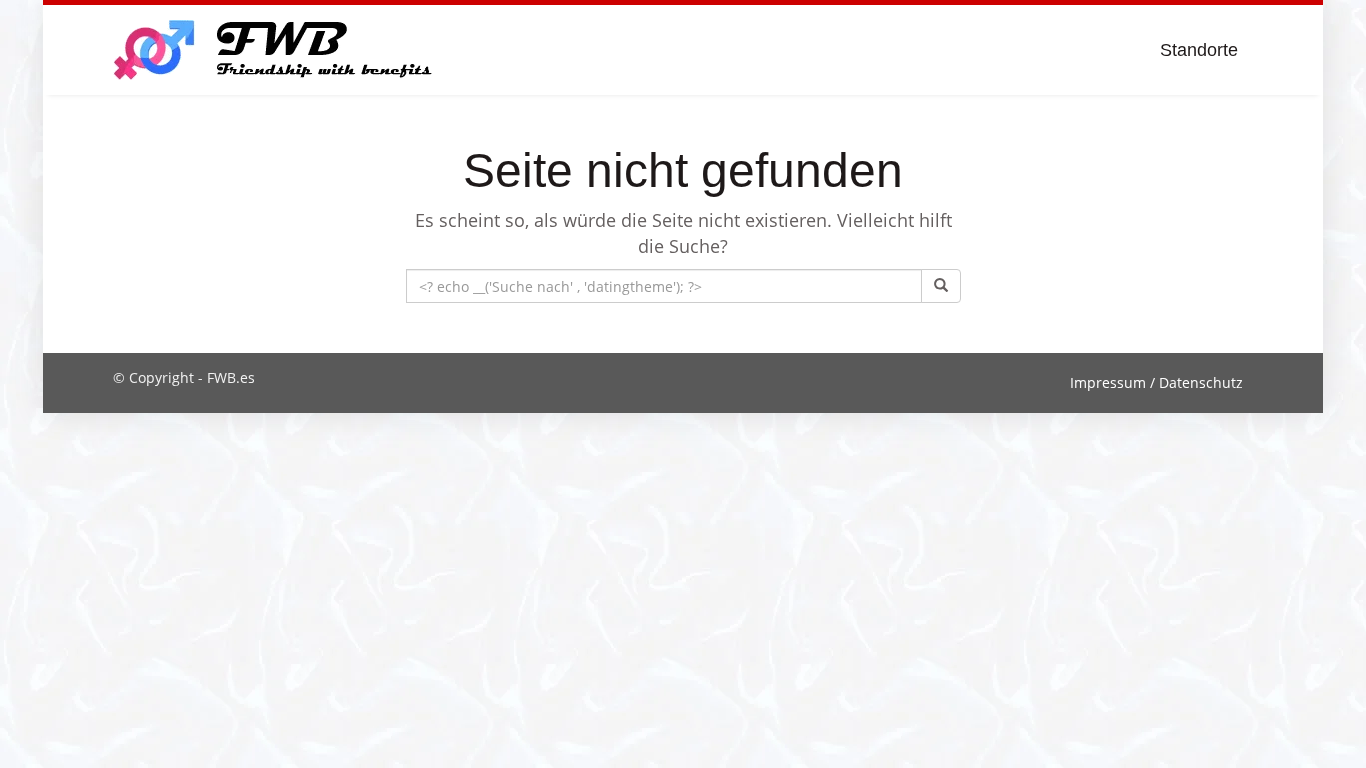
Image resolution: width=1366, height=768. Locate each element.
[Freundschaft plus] (275, 50)
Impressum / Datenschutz (1156, 382)
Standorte (1199, 50)
